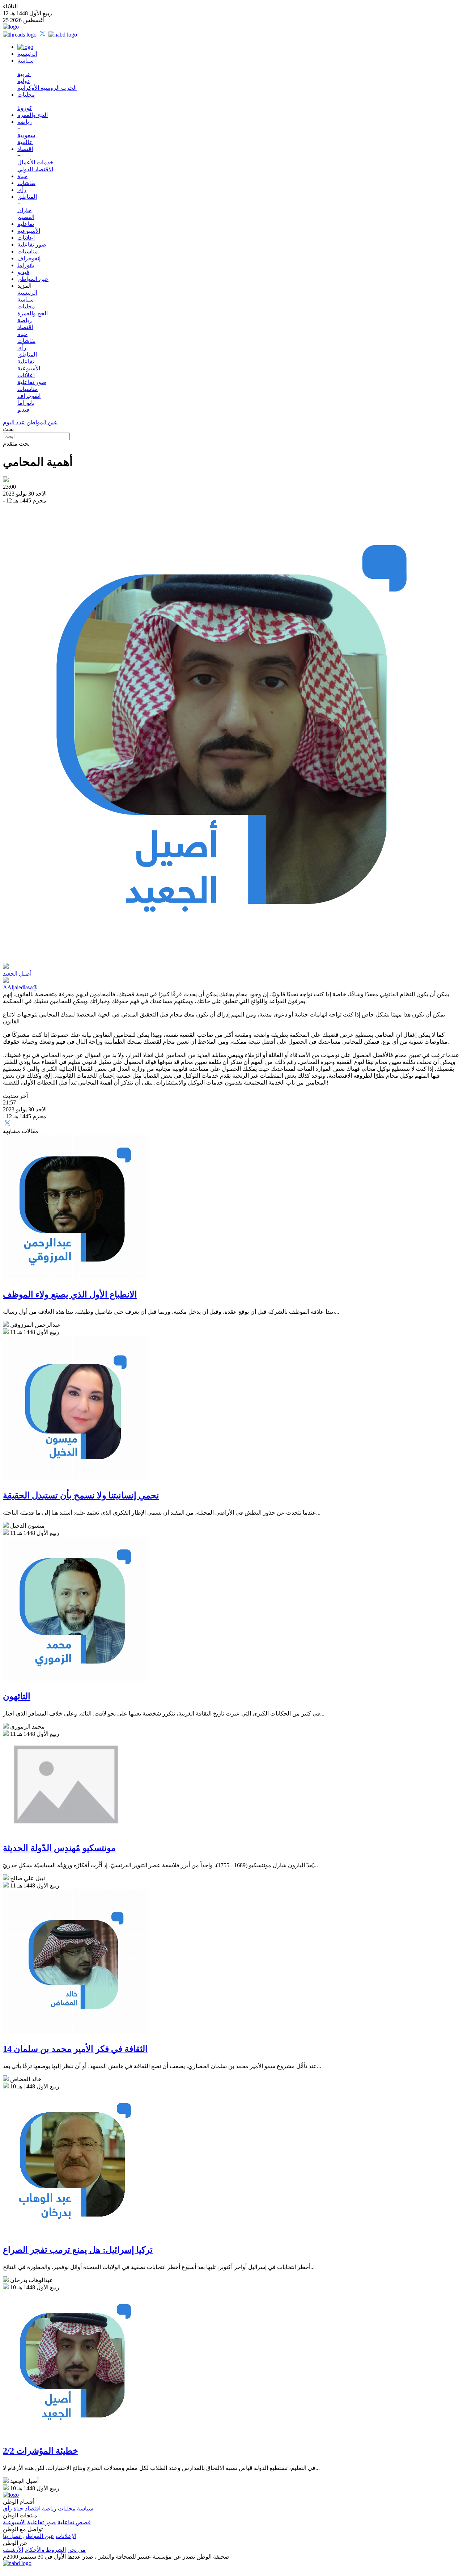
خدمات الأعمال (35, 162)
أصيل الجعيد (17, 974)
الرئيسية (27, 54)
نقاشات (26, 183)
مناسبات (28, 251)
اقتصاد (25, 149)
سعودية (26, 135)
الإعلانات (66, 2536)
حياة (22, 176)
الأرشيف (13, 2550)
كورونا (25, 108)
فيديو (23, 272)
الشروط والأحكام (45, 2550)
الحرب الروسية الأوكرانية (47, 88)
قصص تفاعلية (74, 2522)
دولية (24, 81)
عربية (24, 74)
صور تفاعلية (32, 245)
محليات (26, 95)
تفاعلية (26, 224)
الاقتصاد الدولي (35, 169)
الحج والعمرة (33, 115)
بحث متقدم (16, 444)
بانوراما (26, 265)
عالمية (25, 142)
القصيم (26, 217)
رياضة (25, 122)
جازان (24, 210)
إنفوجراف (29, 258)
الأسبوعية (29, 231)
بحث (8, 429)
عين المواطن (33, 279)
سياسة (26, 61)
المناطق (27, 197)
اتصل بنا (12, 2536)
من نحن (77, 2550)
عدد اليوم (14, 422)
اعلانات (26, 238)
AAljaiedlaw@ (20, 987)
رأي (22, 190)
